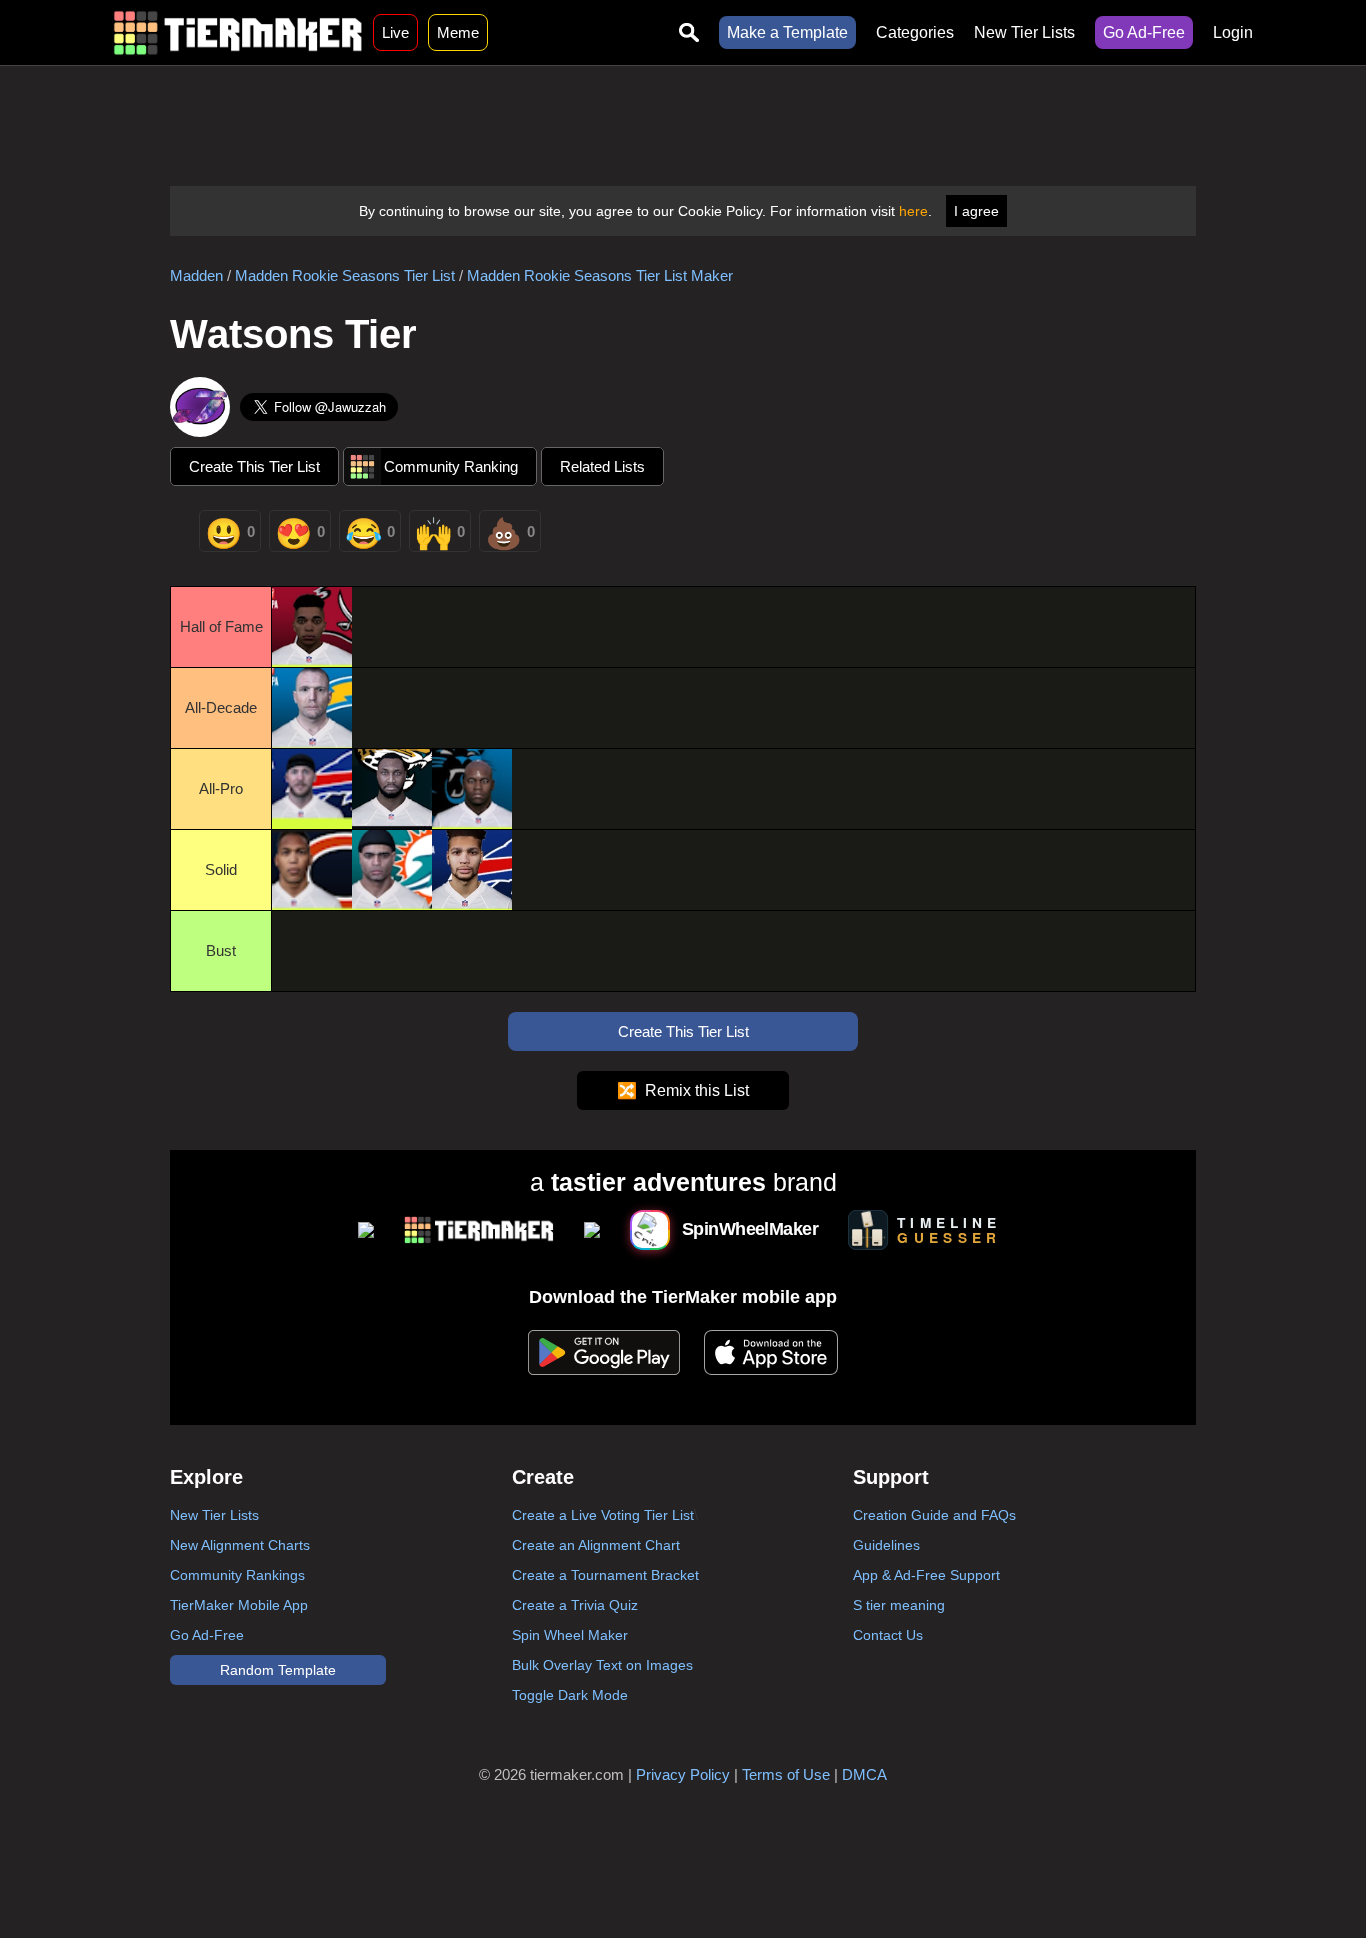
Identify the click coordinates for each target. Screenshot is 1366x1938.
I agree (976, 211)
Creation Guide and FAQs (934, 1515)
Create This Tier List (254, 466)
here (913, 211)
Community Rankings (237, 1575)
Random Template (278, 1670)
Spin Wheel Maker (570, 1635)
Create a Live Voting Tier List (603, 1515)
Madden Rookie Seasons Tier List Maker (600, 275)
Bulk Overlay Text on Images (602, 1665)
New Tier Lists (1024, 32)
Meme (458, 32)
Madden (196, 275)
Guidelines (886, 1545)
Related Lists (602, 466)
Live (395, 32)
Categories (915, 32)
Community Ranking (451, 466)
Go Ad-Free (1144, 32)
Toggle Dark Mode (570, 1695)
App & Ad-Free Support (926, 1575)
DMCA (864, 1774)
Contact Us (888, 1635)
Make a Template (787, 32)
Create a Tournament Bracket (605, 1575)
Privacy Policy (683, 1774)
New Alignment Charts (240, 1545)
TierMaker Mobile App (239, 1605)
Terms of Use (786, 1774)
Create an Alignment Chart (596, 1545)
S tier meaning (899, 1605)
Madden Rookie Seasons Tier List (345, 275)
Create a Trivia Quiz (575, 1605)
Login (1233, 32)
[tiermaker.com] (238, 32)
